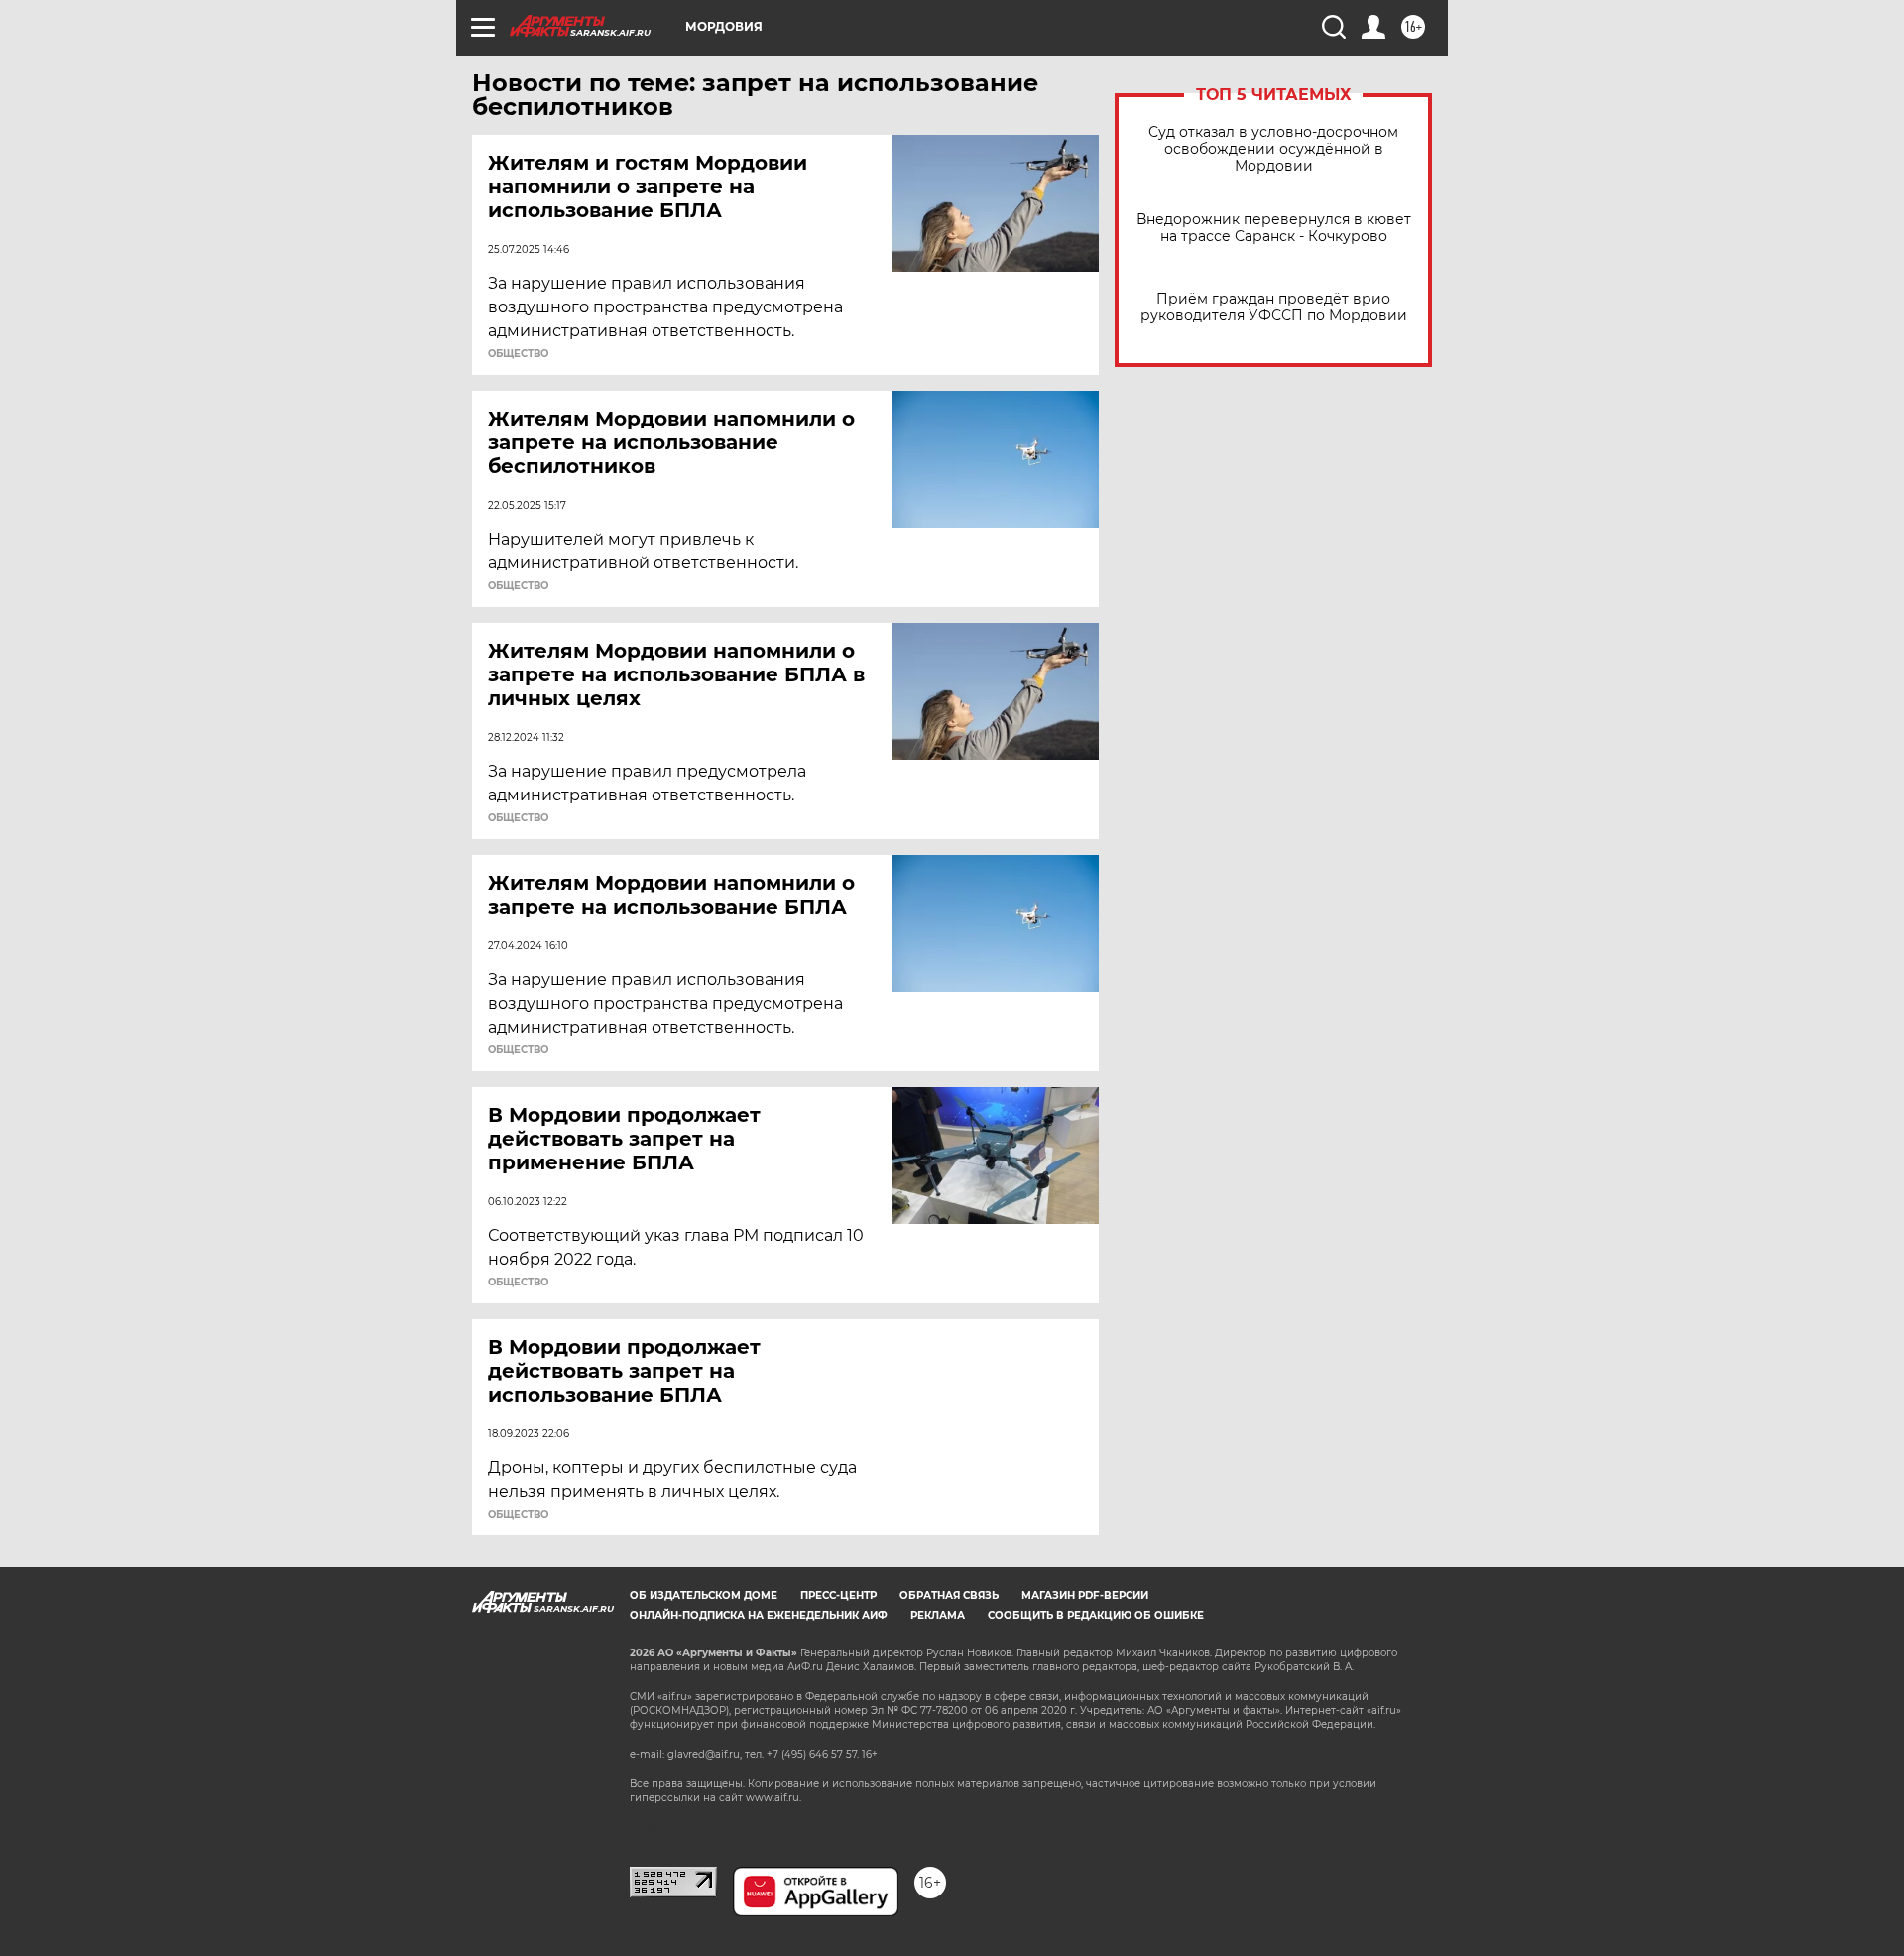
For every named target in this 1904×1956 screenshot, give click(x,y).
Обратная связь (949, 1595)
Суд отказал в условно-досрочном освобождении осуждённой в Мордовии (1273, 149)
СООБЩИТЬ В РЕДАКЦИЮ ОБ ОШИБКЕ (1096, 1615)
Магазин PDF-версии (1085, 1595)
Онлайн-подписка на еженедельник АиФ (759, 1615)
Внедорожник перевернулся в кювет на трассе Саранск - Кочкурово (1274, 228)
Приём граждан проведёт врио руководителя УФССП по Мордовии (1274, 307)
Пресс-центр (838, 1595)
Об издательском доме (704, 1595)
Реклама (938, 1615)
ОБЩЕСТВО (518, 354)
